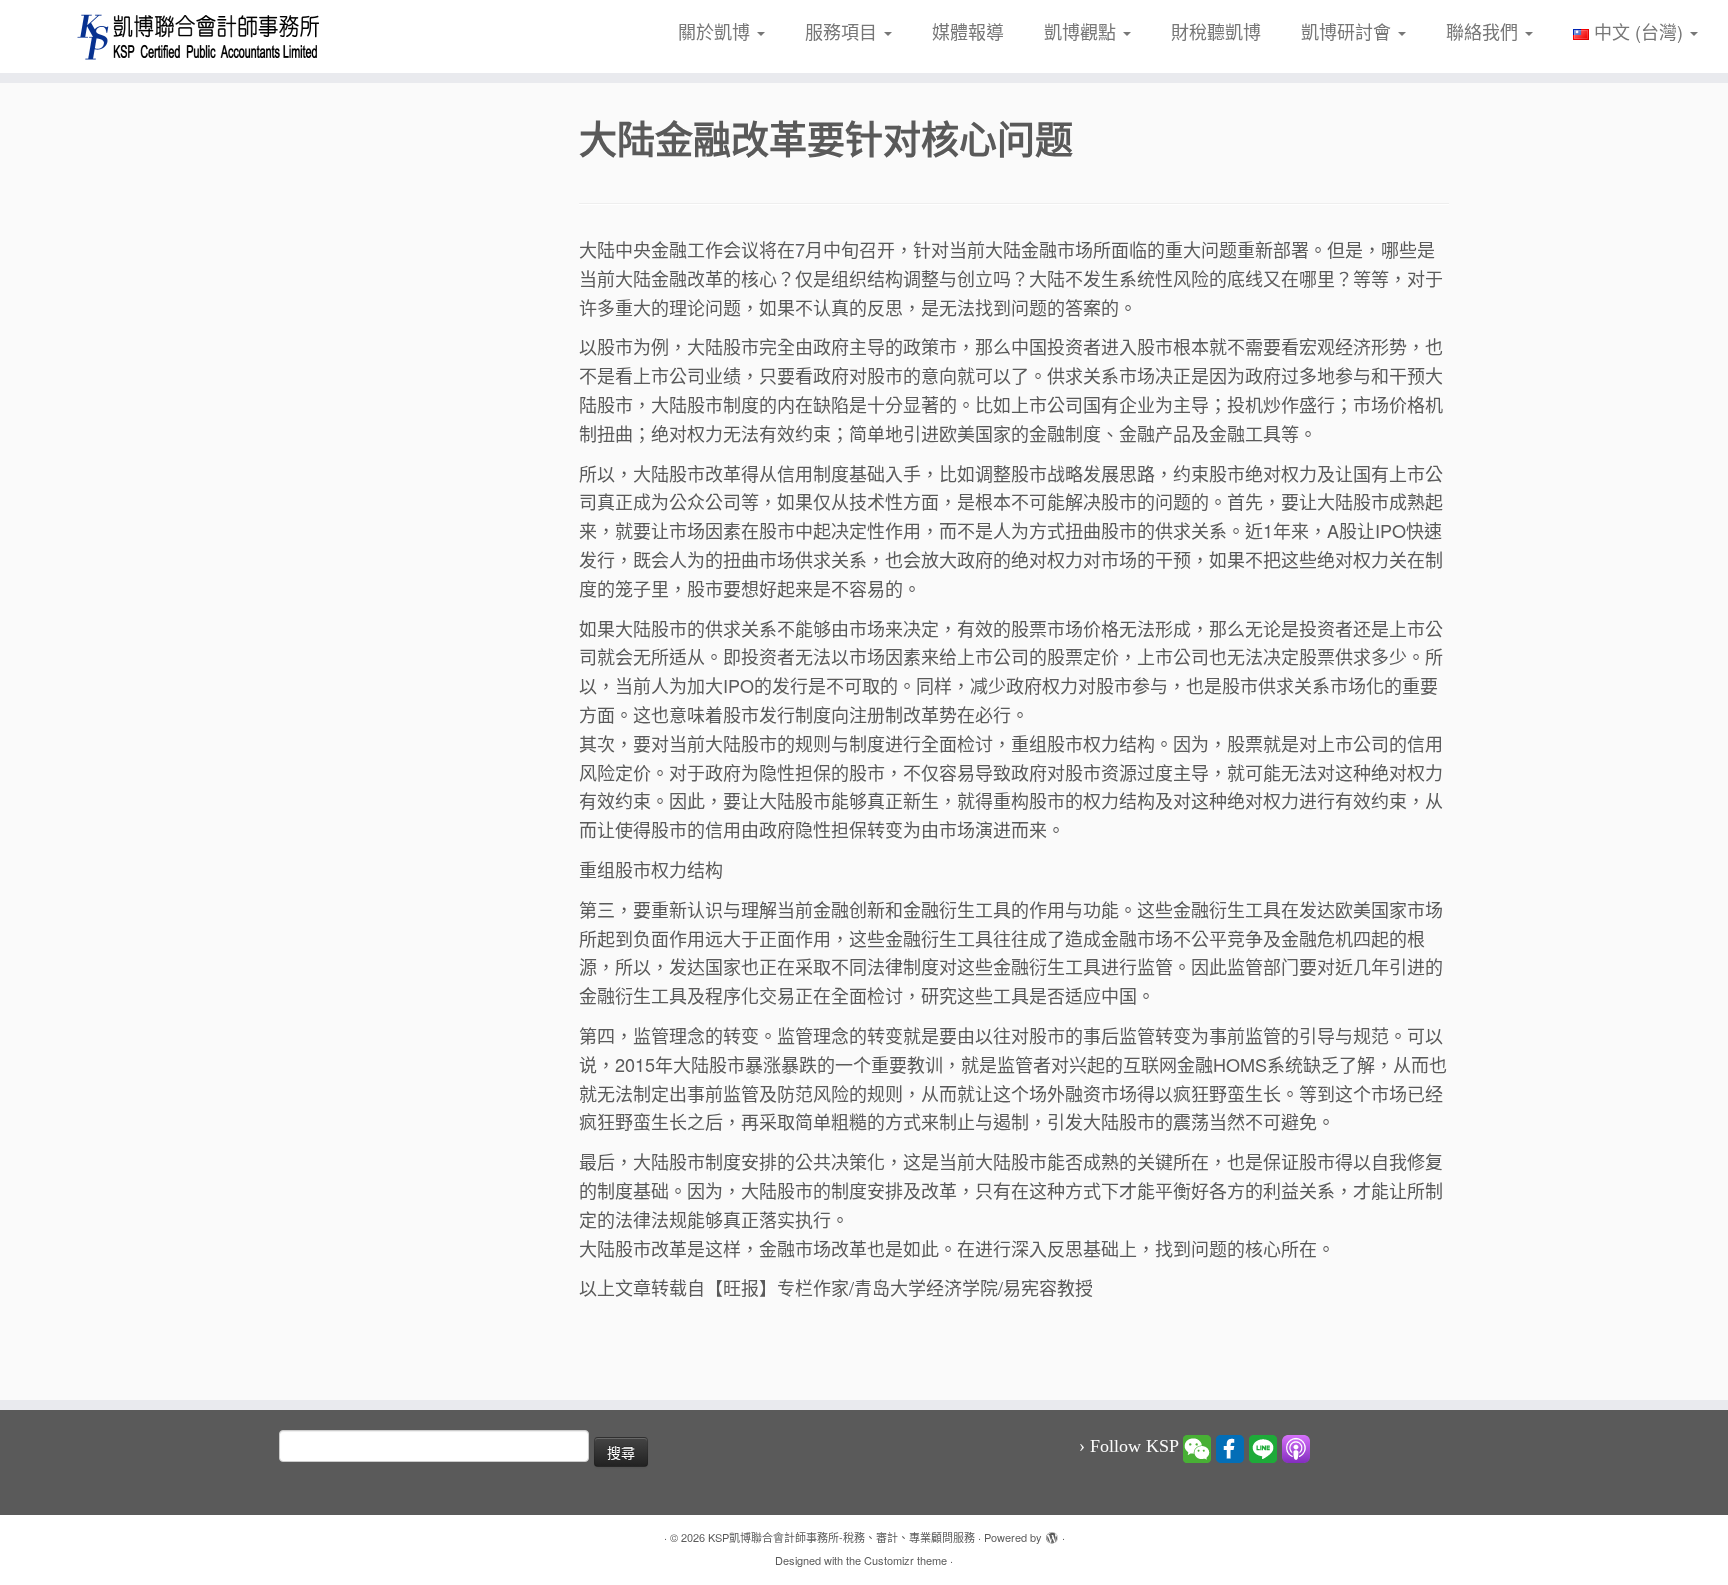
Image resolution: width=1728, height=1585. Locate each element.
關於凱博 (716, 31)
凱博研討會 (1348, 31)
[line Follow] (1263, 1447)
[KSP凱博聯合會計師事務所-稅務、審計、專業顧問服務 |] (199, 36)
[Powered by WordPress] (1052, 1533)
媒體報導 (968, 31)
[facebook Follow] (1230, 1447)
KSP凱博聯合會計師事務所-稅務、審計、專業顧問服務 (841, 1537)
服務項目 (843, 31)
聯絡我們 (1484, 31)
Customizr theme (905, 1560)
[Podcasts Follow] (1296, 1447)
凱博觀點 (1082, 31)
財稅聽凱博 (1216, 31)
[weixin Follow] (1197, 1447)
